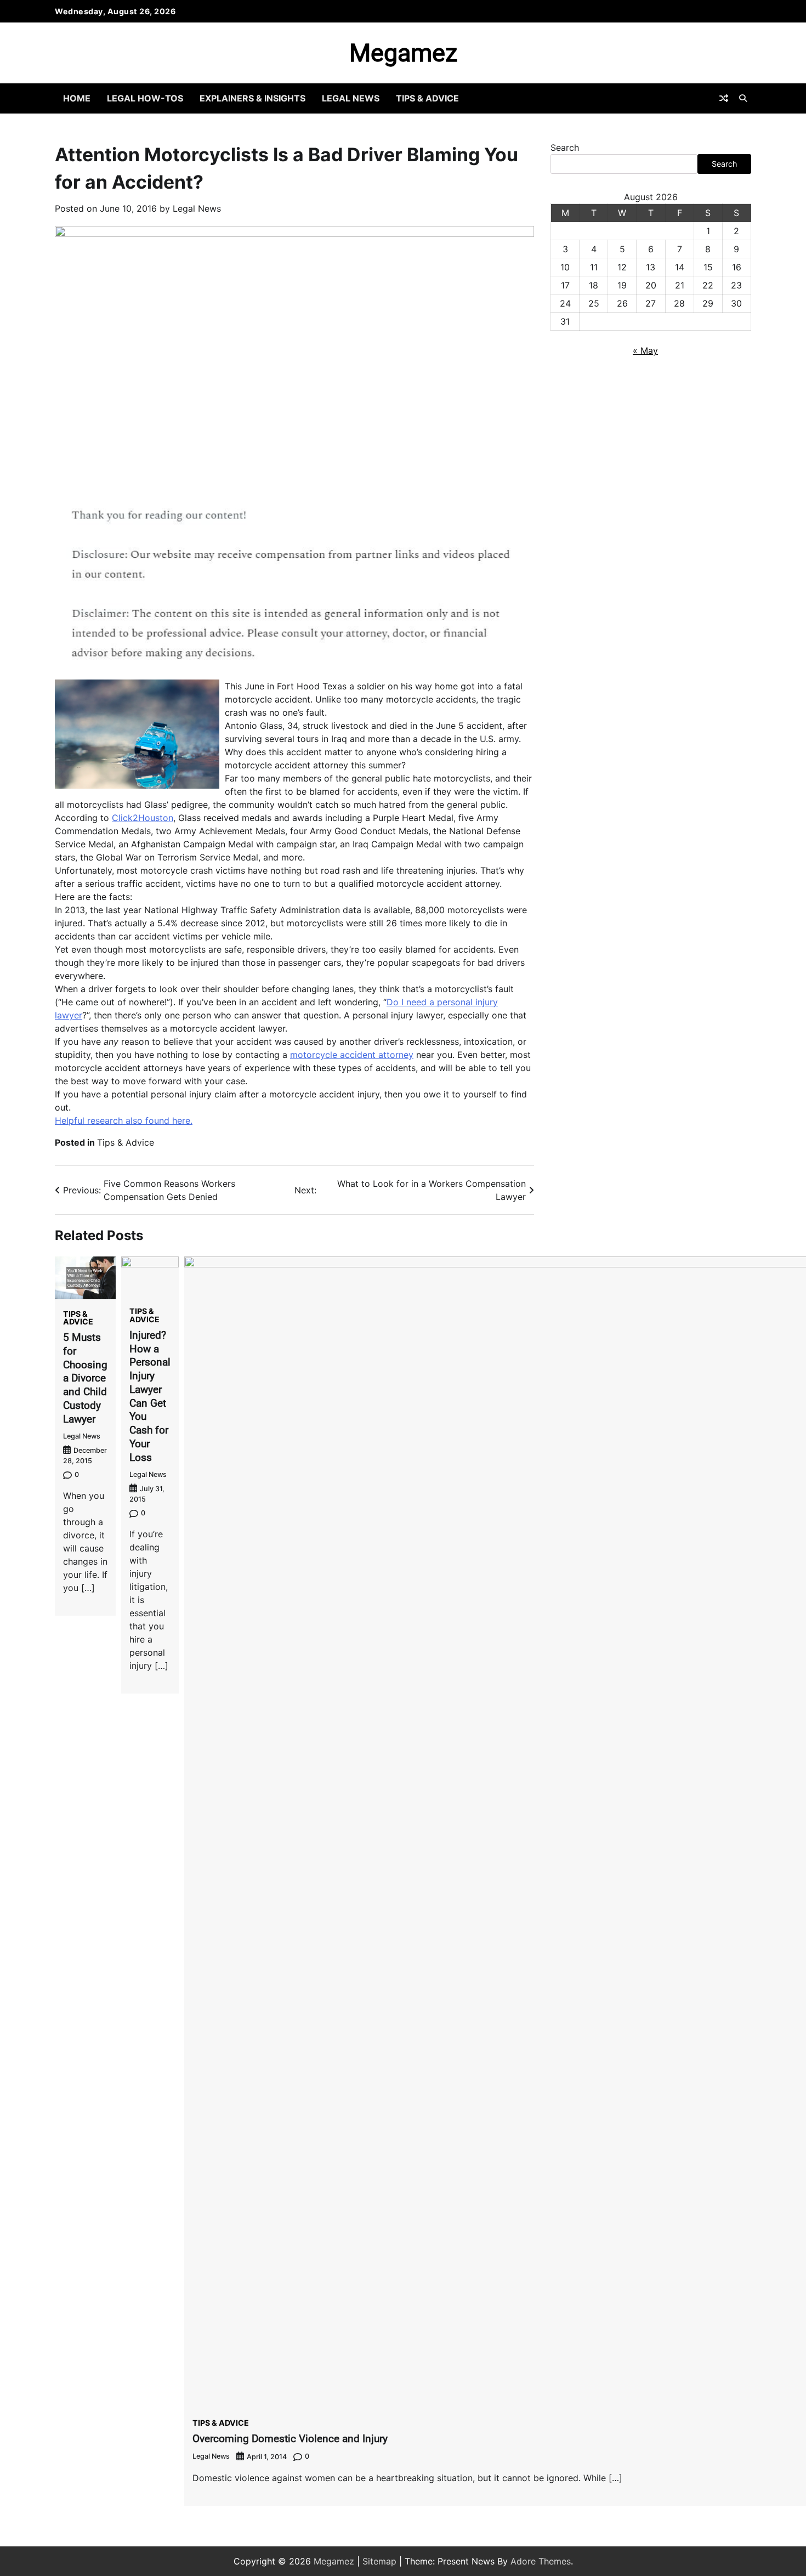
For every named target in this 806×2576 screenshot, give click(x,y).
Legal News (351, 98)
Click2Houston (143, 818)
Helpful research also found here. (124, 1120)
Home (77, 98)
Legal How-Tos (145, 98)
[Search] (743, 98)
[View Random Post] (724, 98)
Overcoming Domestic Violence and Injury (290, 2439)
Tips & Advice (427, 98)
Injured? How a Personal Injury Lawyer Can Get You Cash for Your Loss (150, 1396)
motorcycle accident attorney (352, 1055)
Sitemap (379, 2561)
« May (645, 350)
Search (565, 148)
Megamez (403, 53)
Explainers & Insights (252, 98)
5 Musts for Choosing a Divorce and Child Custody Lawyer (85, 1378)
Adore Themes (541, 2561)
